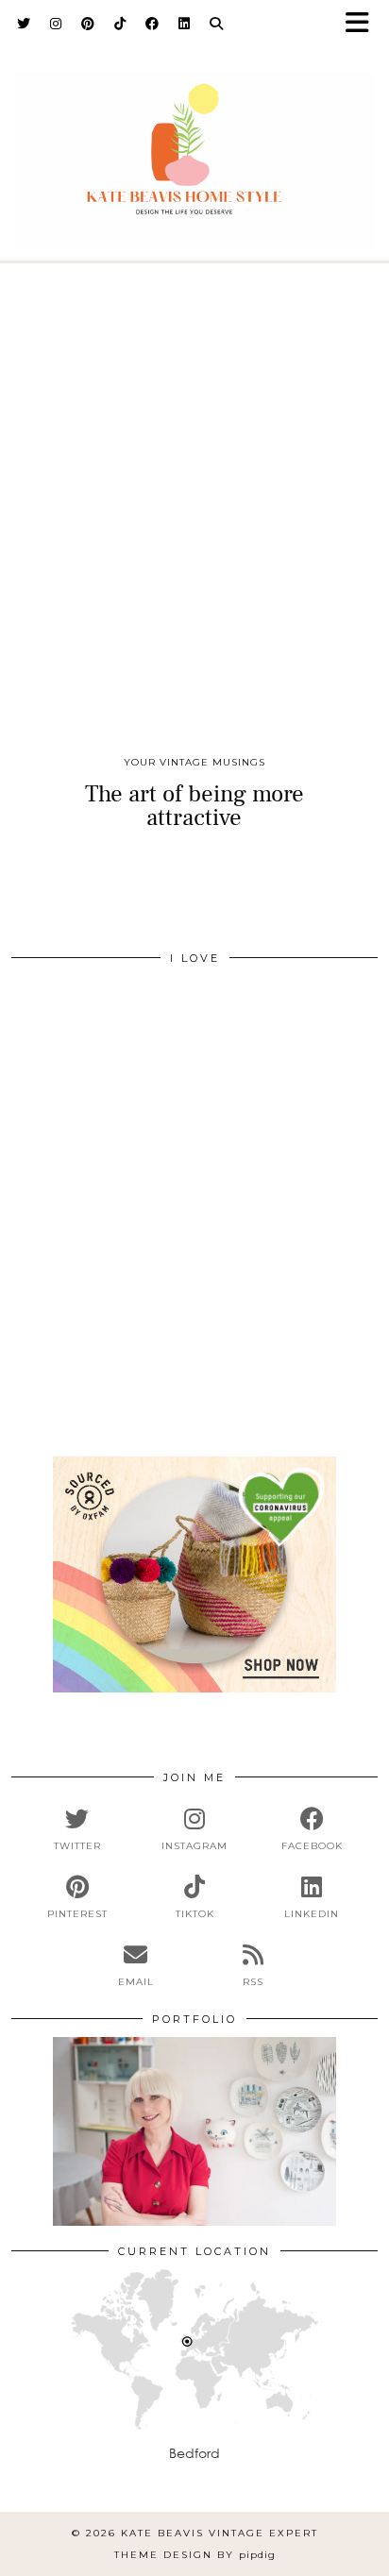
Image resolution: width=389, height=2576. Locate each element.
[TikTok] (120, 24)
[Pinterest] (88, 24)
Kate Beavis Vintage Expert (220, 2533)
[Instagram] (56, 24)
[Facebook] (152, 24)
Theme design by (195, 2555)
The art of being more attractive (194, 806)
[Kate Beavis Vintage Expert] (194, 149)
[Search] (217, 24)
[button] (364, 24)
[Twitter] (24, 24)
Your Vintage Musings (194, 762)
